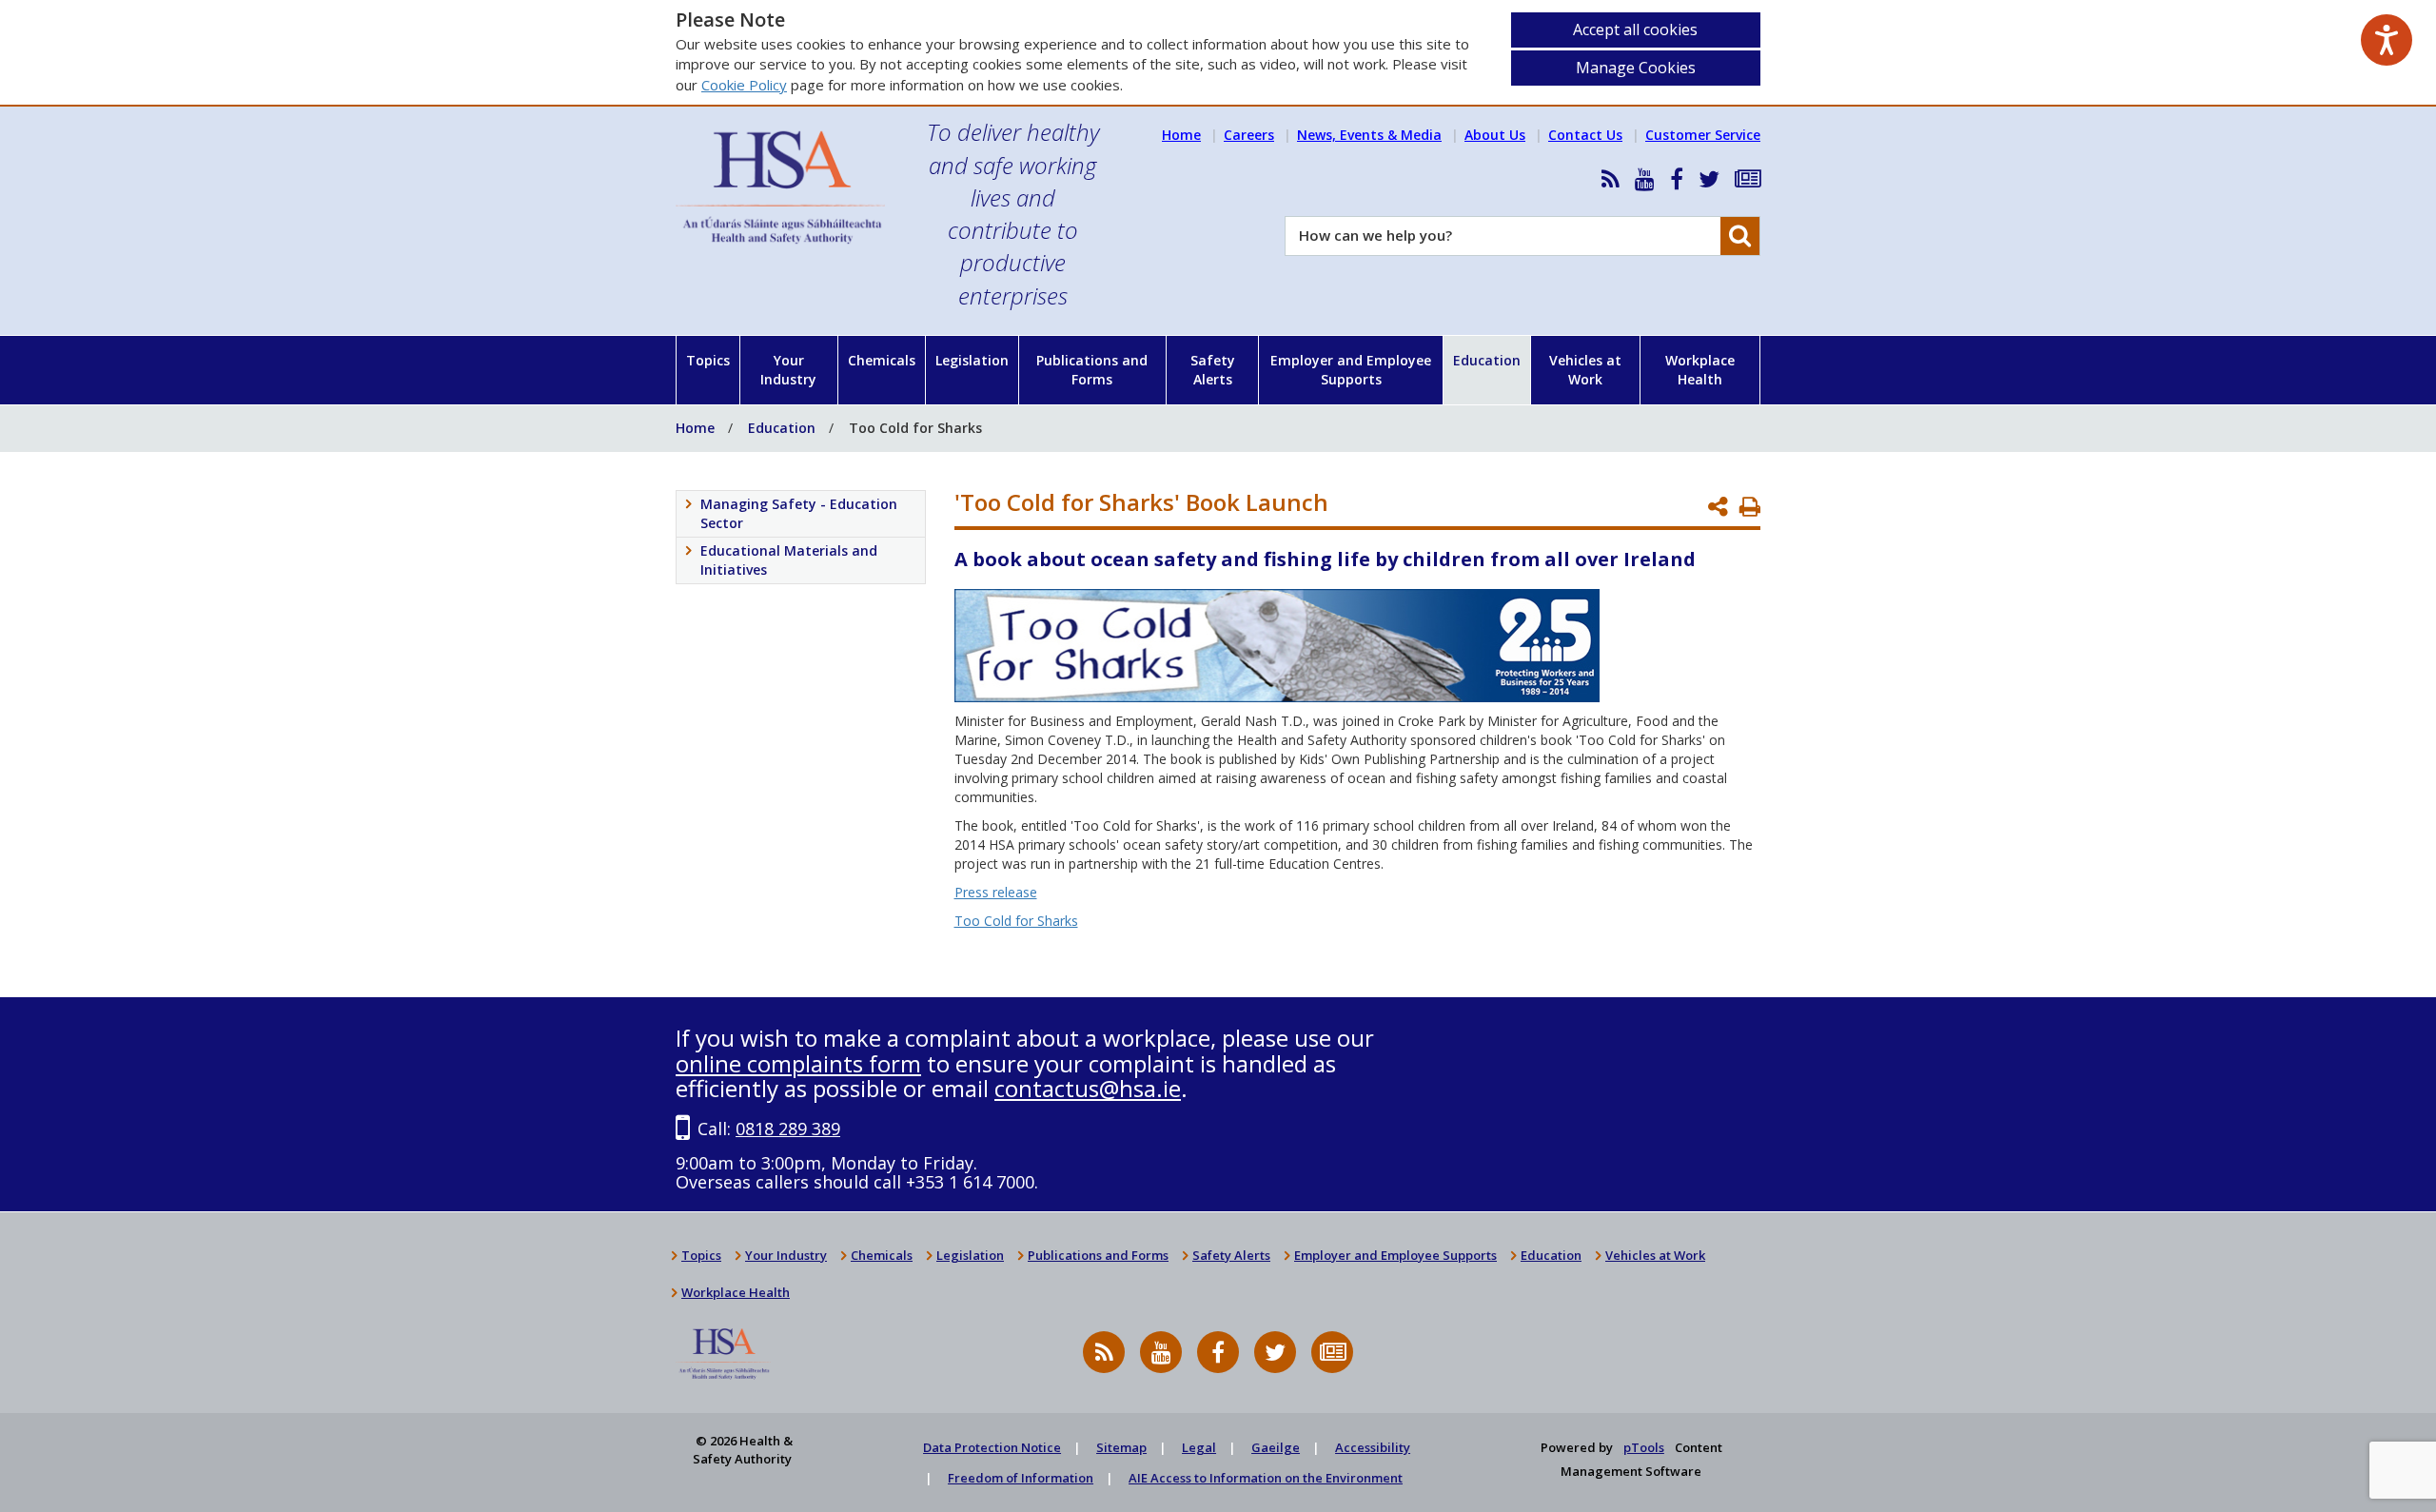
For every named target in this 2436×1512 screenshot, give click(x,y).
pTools (1644, 1447)
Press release (996, 892)
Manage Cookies (1636, 68)
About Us (1495, 135)
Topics (708, 360)
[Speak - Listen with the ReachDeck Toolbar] (2387, 40)
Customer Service (1703, 135)
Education (1487, 360)
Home (1181, 135)
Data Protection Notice (992, 1447)
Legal (1199, 1447)
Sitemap (1121, 1447)
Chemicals (882, 360)
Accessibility (1373, 1447)
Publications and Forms (1092, 370)
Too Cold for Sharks (1016, 921)
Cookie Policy (744, 85)
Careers (1249, 135)
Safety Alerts (1213, 370)
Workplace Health (1700, 370)
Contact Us (1585, 135)
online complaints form (798, 1063)
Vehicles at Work (1585, 370)
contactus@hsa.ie (1088, 1088)
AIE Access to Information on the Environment (1266, 1478)
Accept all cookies (1635, 29)
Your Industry (788, 370)
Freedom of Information (1021, 1478)
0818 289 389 (788, 1129)
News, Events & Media (1369, 135)
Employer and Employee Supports (1351, 370)
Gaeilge (1276, 1447)
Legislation (972, 360)
